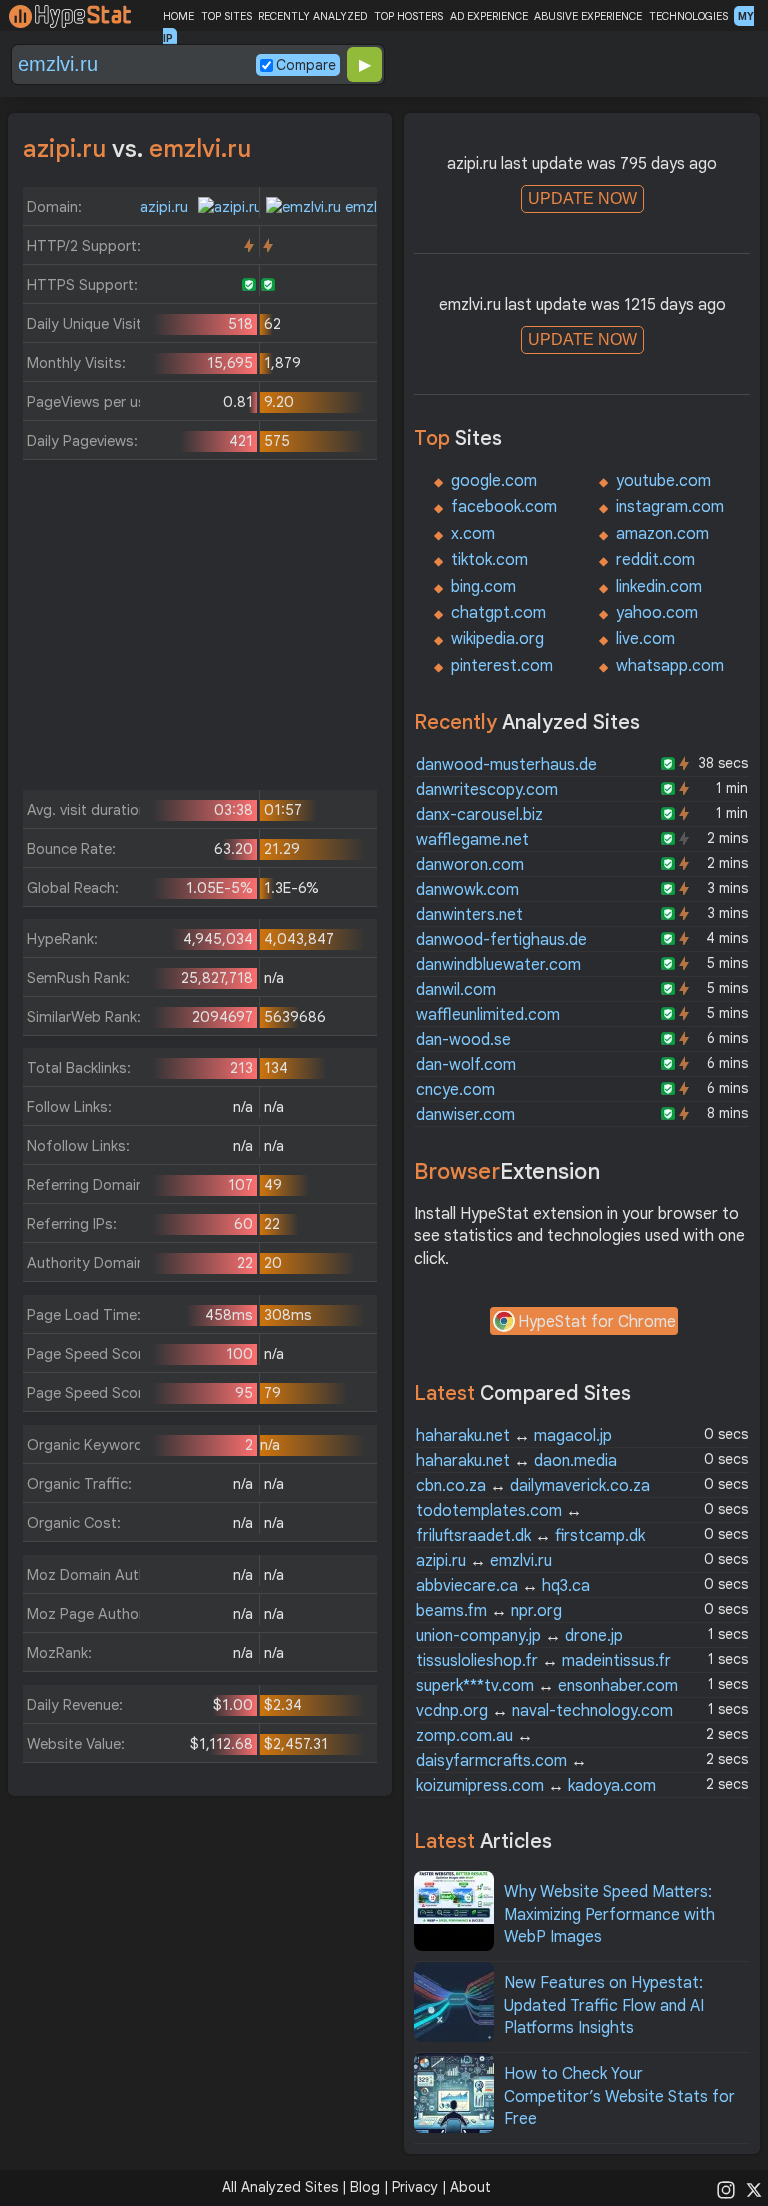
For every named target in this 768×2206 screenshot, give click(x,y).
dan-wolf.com (466, 1065)
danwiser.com (465, 1115)
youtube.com (663, 481)
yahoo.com (657, 613)
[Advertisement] (200, 630)
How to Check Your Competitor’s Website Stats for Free (619, 2096)
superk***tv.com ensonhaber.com (547, 1686)
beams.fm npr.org (489, 1611)
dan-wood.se (463, 1040)
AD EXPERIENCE (489, 16)
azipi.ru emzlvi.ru (484, 1561)
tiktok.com (489, 560)
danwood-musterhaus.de (506, 765)
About (470, 2187)
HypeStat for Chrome (597, 1322)
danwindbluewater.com (498, 965)
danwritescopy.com (487, 790)
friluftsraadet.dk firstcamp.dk (530, 1536)
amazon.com (662, 534)
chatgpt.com (498, 613)
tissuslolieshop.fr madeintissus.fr (543, 1661)
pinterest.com (502, 666)
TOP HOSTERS (408, 16)
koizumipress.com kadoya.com (536, 1786)
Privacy (415, 2187)
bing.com (483, 587)
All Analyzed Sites (280, 2187)
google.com (494, 481)
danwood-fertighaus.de (501, 940)
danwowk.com (467, 890)
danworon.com (470, 865)
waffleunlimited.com (488, 1015)
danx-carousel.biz (479, 815)
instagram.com (670, 507)
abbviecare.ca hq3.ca (503, 1586)
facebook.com (504, 507)
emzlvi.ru (372, 207)
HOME (178, 16)
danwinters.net (469, 915)
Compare (306, 65)
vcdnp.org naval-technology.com (544, 1711)
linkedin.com (659, 587)
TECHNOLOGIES (688, 16)
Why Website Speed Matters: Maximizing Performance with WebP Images (609, 1914)
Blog (365, 2187)
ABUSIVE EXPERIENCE (588, 16)
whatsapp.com (670, 666)
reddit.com (655, 560)
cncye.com (455, 1090)
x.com (473, 534)
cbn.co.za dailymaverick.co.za (533, 1486)
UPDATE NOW (582, 198)
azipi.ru (166, 207)
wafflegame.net (472, 840)
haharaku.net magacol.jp (514, 1436)
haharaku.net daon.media (516, 1461)
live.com (645, 639)
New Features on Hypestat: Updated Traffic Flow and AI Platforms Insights (604, 2005)
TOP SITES (226, 16)
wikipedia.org (497, 639)
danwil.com (456, 990)
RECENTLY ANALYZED (312, 16)
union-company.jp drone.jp (519, 1636)
